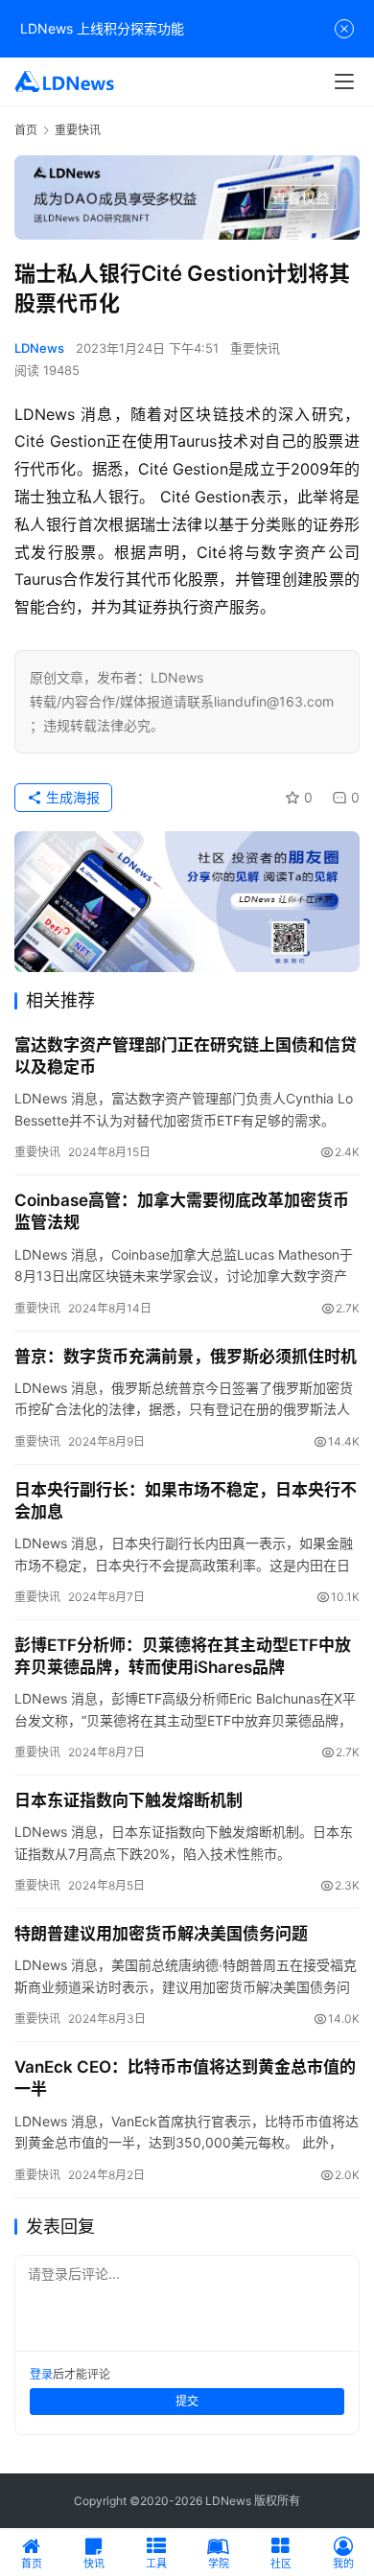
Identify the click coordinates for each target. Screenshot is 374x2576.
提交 (187, 2401)
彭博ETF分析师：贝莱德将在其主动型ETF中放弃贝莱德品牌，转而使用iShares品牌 (183, 1656)
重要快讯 (255, 348)
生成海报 (71, 797)
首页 (26, 130)
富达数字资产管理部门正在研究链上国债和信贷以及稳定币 (186, 1056)
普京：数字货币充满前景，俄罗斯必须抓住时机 (186, 1357)
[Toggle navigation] (344, 81)
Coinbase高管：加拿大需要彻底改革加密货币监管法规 (182, 1211)
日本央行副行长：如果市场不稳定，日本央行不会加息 (186, 1501)
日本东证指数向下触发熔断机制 (129, 1800)
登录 (41, 2374)
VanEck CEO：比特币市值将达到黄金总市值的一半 (185, 2078)
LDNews (39, 348)
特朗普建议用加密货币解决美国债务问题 (161, 1934)
